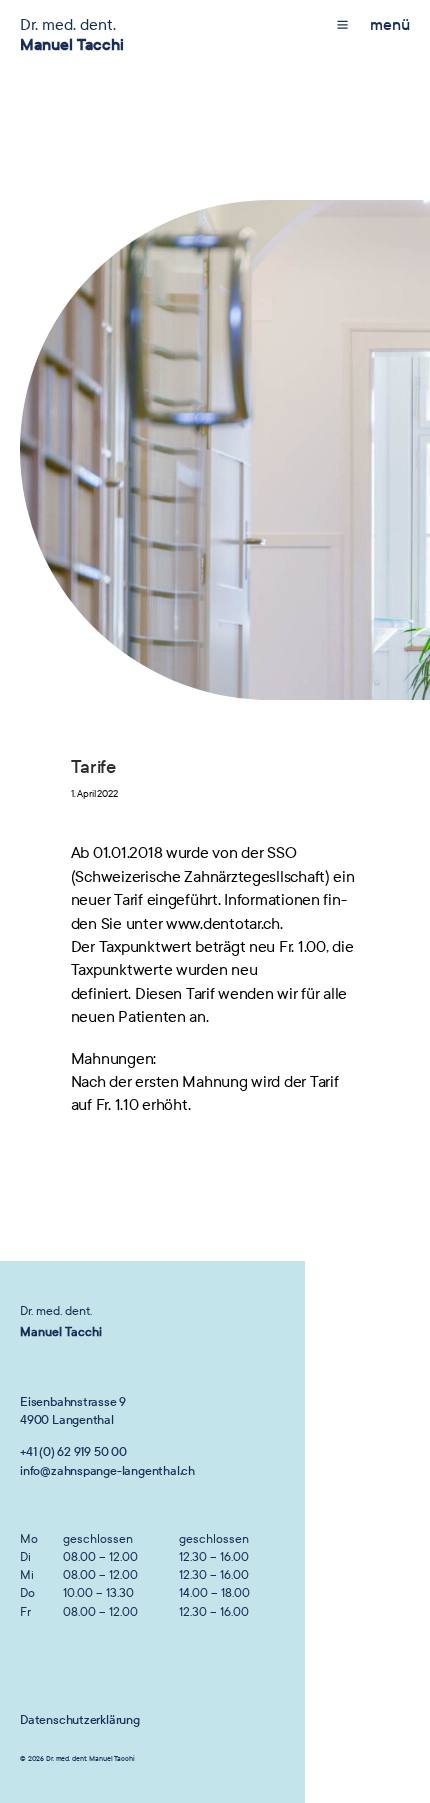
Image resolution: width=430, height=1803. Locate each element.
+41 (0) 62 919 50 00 (73, 1452)
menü (390, 24)
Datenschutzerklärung (80, 1720)
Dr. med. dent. (72, 34)
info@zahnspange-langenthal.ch (107, 1471)
